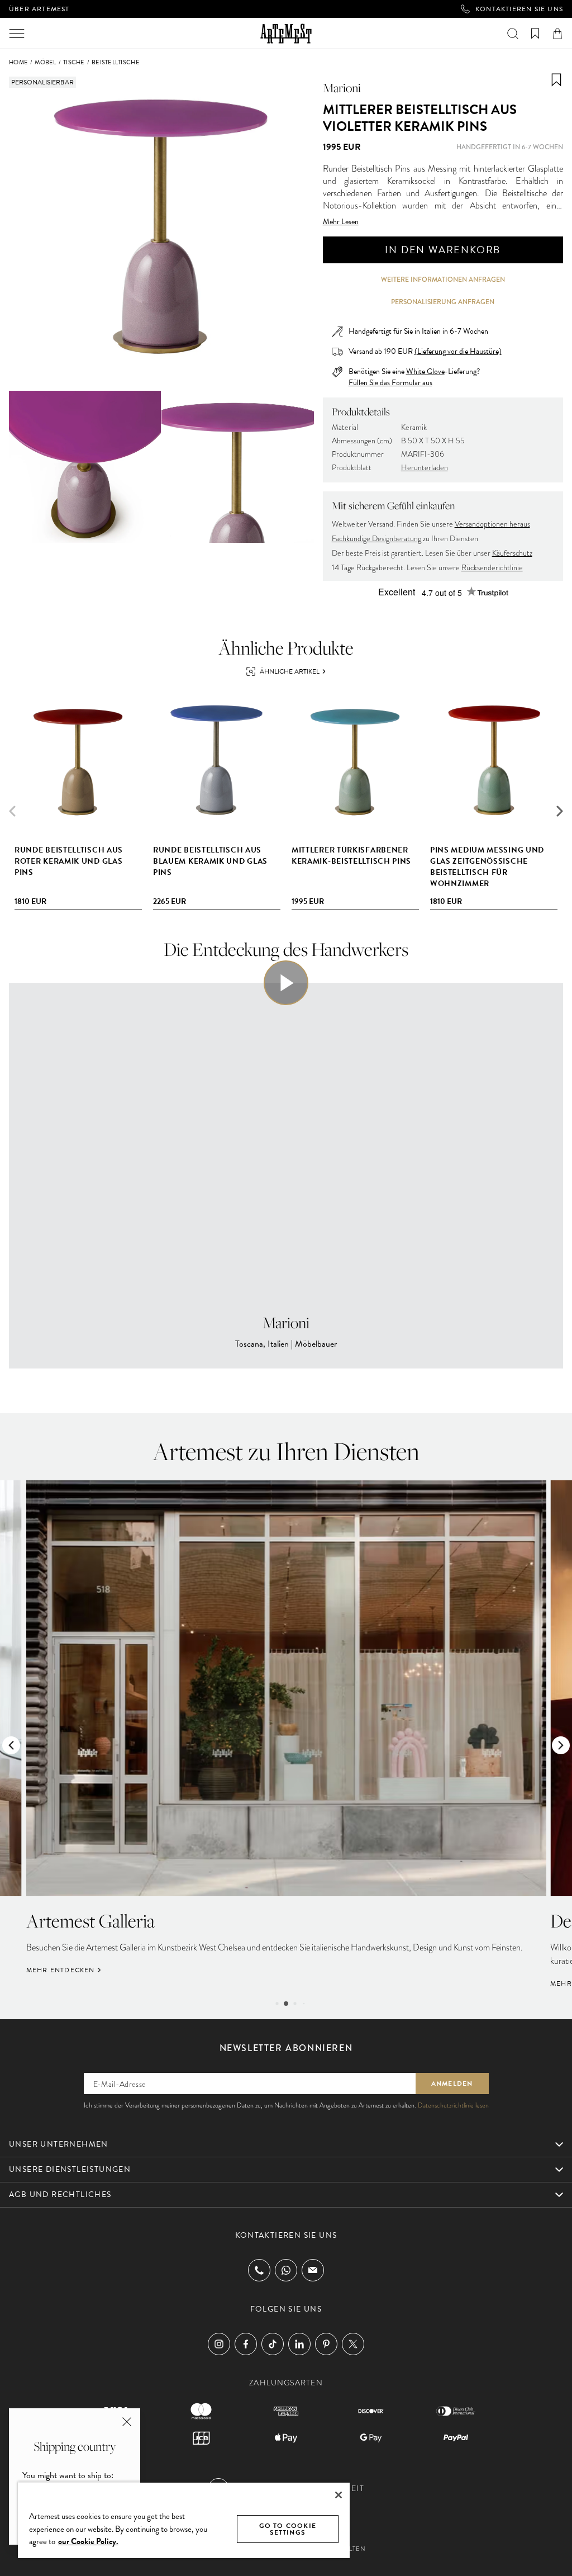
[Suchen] (513, 34)
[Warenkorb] (557, 34)
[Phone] (259, 2270)
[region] (184, 2520)
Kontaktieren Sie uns (519, 9)
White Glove (425, 371)
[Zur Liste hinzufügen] (556, 80)
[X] (353, 2344)
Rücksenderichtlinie (492, 568)
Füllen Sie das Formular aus (390, 383)
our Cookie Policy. (88, 2541)
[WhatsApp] (286, 2270)
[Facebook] (246, 2344)
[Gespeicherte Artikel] (535, 34)
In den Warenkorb (443, 250)
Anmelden (452, 2083)
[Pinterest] (326, 2344)
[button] (560, 811)
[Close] (339, 2495)
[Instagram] (219, 2344)
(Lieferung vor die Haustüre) (458, 351)
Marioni (342, 88)
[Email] (313, 2270)
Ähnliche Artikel (290, 671)
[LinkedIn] (299, 2344)
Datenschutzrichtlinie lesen (453, 2105)
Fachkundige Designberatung (376, 539)
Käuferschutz (512, 553)
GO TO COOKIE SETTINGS (288, 2529)
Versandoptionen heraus (492, 524)
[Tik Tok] (273, 2344)
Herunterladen (425, 468)
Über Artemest (39, 9)
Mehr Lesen (341, 222)
